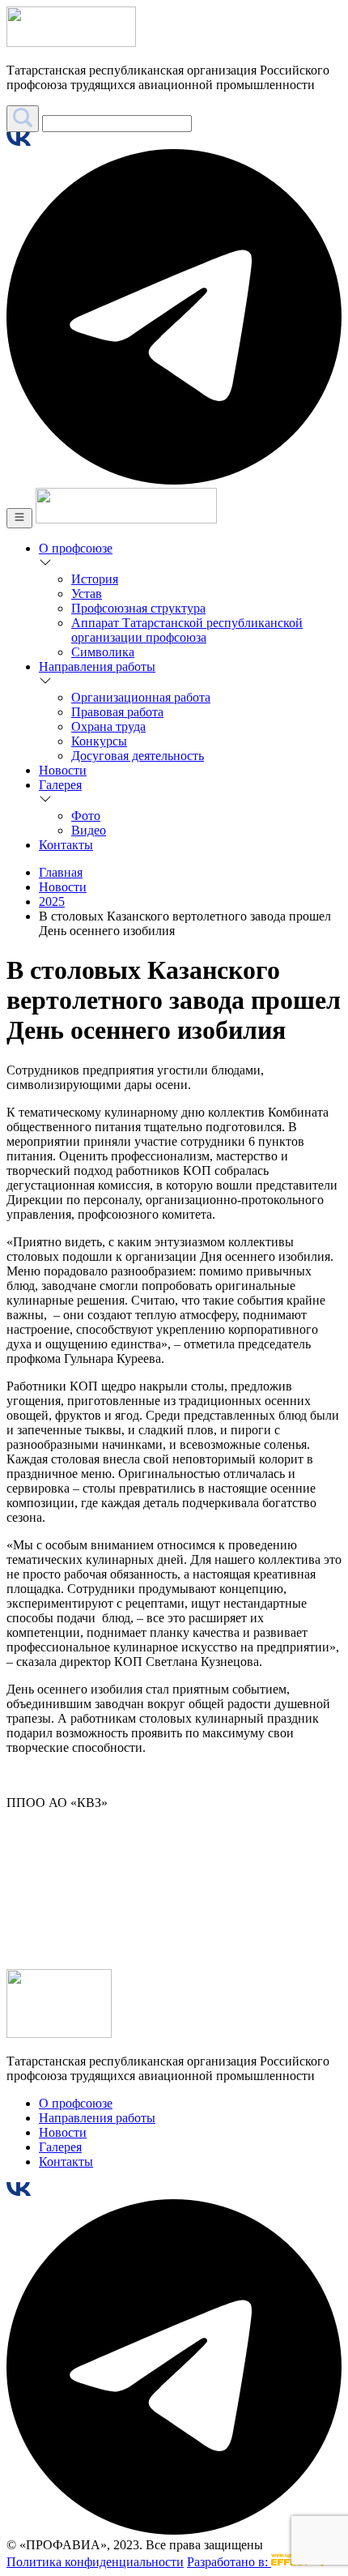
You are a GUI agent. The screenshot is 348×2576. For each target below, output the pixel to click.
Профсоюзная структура (138, 608)
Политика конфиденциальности (95, 2562)
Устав (87, 594)
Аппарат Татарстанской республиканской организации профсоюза (187, 630)
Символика (103, 652)
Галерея (60, 785)
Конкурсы (99, 741)
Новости (63, 770)
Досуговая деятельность (138, 756)
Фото (86, 816)
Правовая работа (117, 712)
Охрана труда (108, 726)
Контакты (66, 845)
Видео (89, 830)
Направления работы (97, 666)
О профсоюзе (76, 548)
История (95, 579)
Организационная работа (141, 697)
